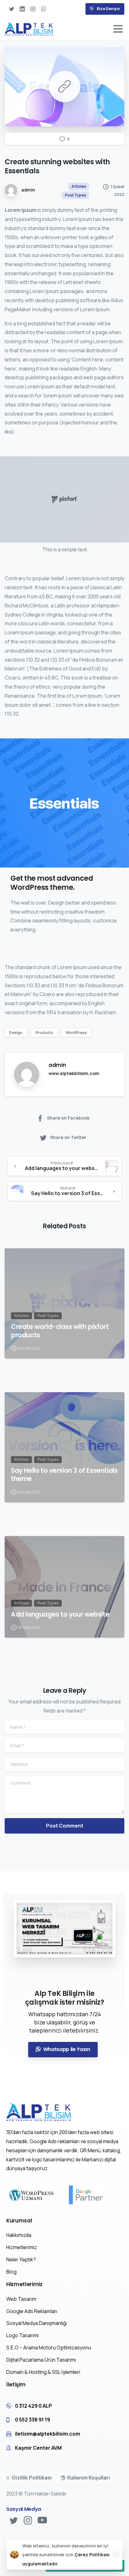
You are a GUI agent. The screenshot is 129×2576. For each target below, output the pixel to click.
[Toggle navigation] (118, 29)
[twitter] (12, 9)
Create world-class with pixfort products (60, 1331)
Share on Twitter (68, 1137)
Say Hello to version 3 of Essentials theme (64, 1475)
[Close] (116, 2555)
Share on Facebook (68, 1118)
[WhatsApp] (44, 9)
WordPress (76, 1033)
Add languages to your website (60, 1614)
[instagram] (33, 9)
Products (44, 1033)
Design (16, 1033)
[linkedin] (22, 9)
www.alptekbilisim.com (74, 1073)
